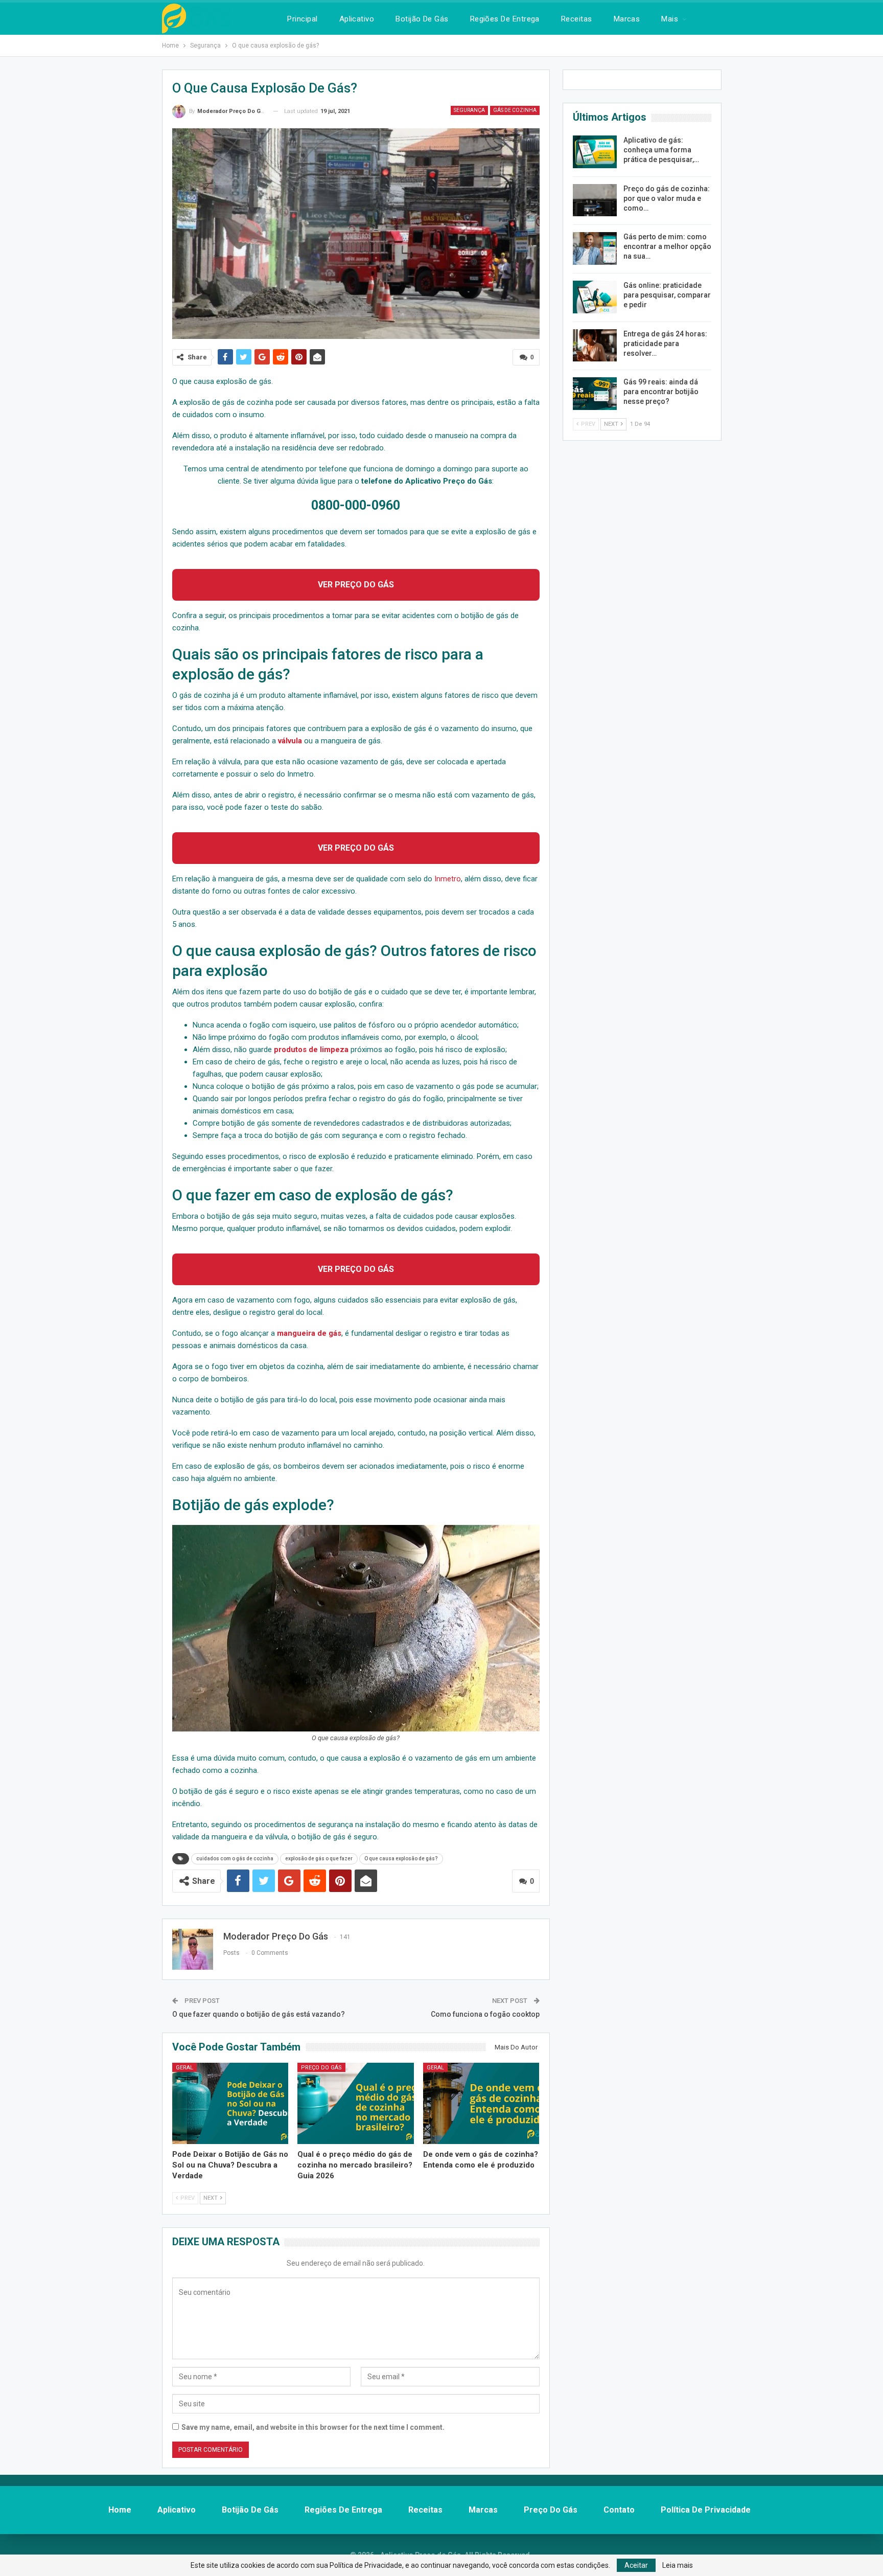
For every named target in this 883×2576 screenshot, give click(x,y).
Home (120, 2510)
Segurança (469, 110)
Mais (670, 19)
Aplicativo (357, 19)
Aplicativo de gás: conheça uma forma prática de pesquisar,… (661, 150)
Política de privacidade (706, 2510)
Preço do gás (321, 2068)
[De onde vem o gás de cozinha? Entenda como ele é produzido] (481, 2103)
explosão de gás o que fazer (319, 1859)
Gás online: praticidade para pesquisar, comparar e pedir (667, 295)
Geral (184, 2068)
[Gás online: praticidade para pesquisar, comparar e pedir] (595, 297)
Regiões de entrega (505, 19)
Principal (302, 19)
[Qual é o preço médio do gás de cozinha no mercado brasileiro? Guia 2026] (356, 2103)
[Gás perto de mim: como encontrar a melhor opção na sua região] (595, 248)
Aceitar (636, 2565)
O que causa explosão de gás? (401, 1859)
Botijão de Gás (422, 19)
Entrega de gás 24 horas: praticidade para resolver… (665, 344)
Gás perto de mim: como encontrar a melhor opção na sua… (667, 246)
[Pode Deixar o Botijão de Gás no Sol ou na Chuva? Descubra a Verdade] (230, 2103)
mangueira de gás (308, 1333)
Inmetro (448, 879)
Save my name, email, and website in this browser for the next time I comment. (313, 2427)
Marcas (627, 19)
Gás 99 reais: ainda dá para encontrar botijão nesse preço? (661, 392)
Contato (619, 2510)
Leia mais (678, 2565)
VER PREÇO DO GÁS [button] (356, 585)
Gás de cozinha (515, 110)
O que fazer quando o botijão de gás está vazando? (259, 2014)
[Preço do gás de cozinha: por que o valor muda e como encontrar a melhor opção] (595, 200)
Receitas (577, 19)
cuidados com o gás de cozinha (235, 1859)
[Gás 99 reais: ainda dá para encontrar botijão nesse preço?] (595, 394)
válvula (291, 741)
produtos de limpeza (311, 1050)
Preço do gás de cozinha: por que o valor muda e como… (667, 198)
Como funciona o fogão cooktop (485, 2014)
